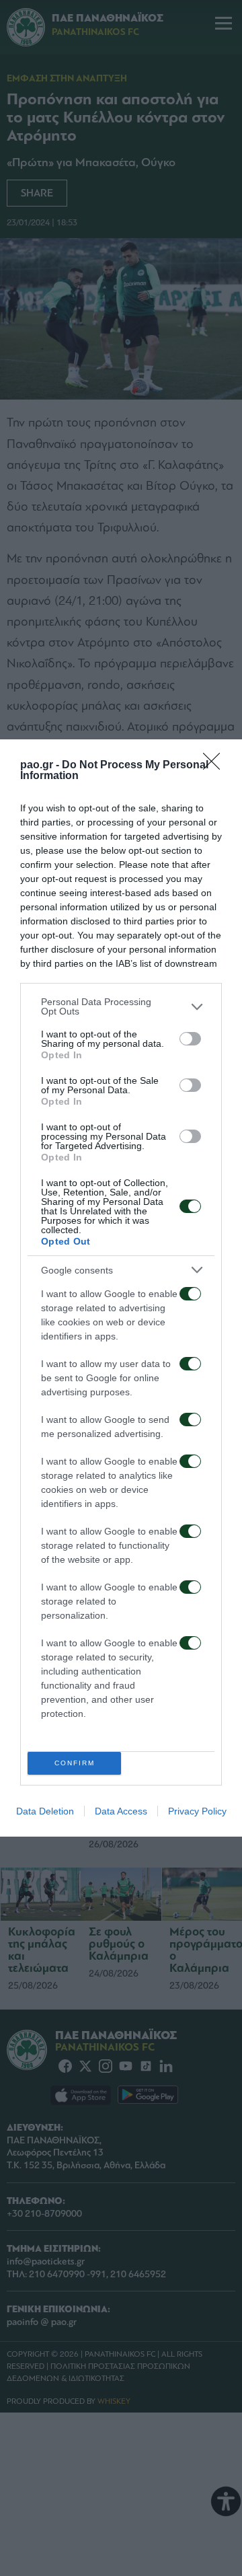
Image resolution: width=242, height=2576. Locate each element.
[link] (216, 766)
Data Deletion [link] (45, 1811)
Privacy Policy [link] (197, 1811)
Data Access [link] (121, 1811)
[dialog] (121, 1288)
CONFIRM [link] (75, 1763)
